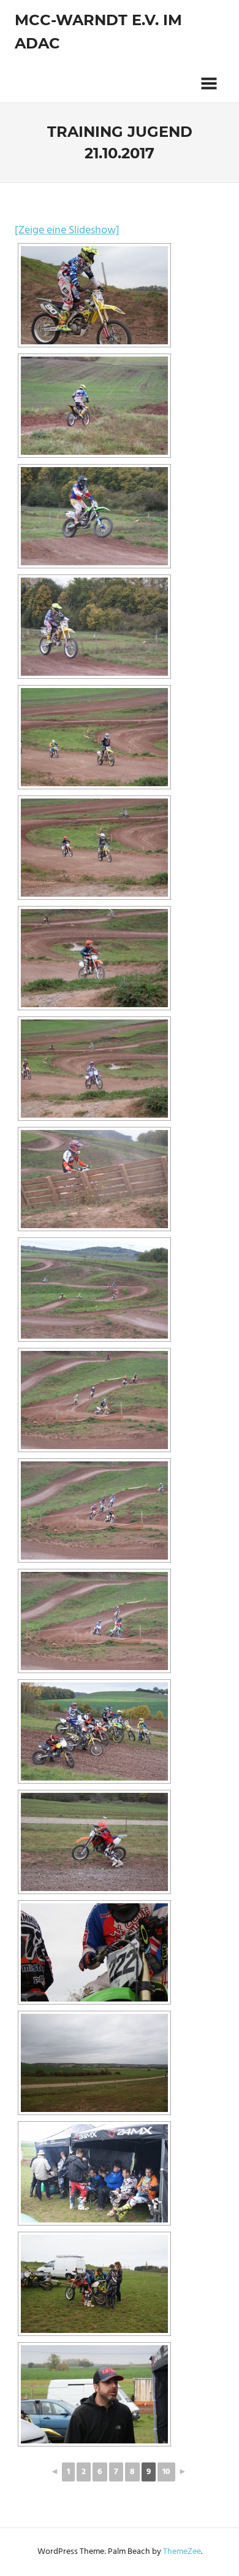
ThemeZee (182, 2552)
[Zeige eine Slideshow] (67, 230)
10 (166, 2472)
